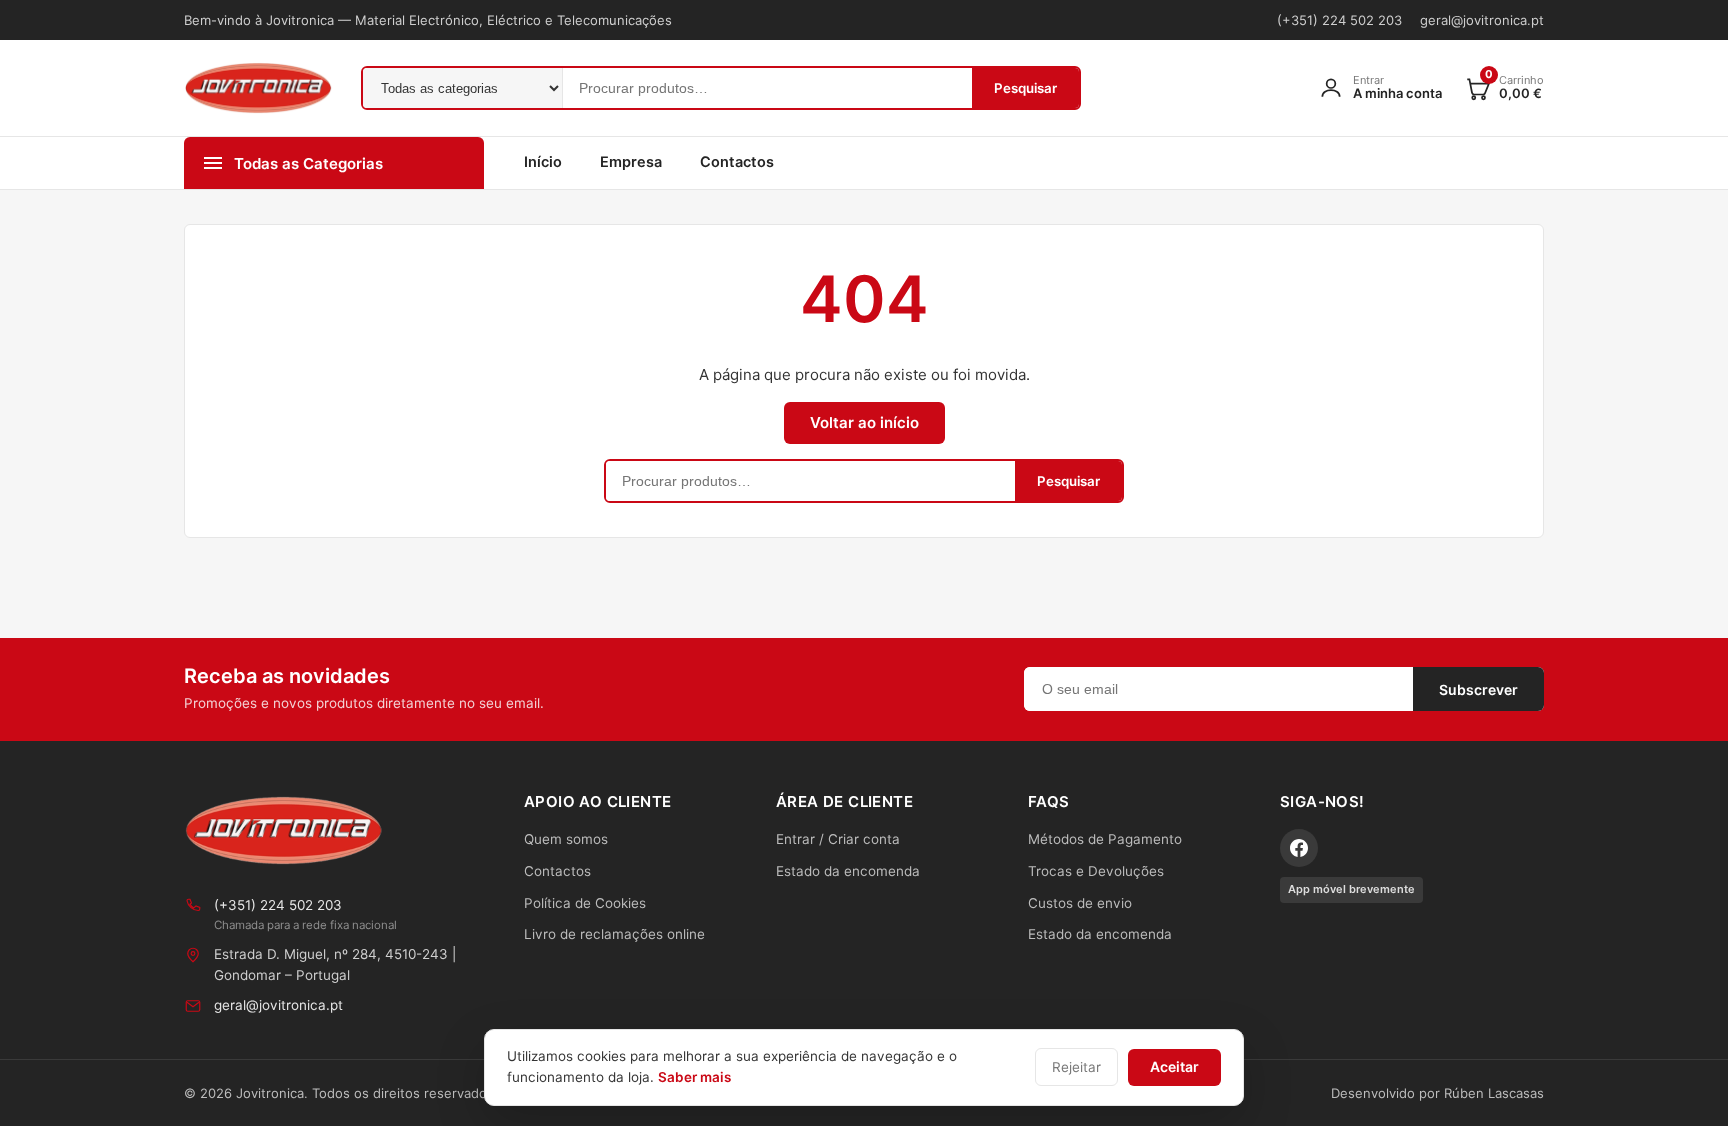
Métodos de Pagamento (1105, 839)
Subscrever (1478, 689)
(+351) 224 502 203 (1339, 20)
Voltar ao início (864, 422)
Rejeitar (1076, 1067)
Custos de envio (1080, 903)
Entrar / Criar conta (838, 839)
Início (543, 162)
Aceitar (1174, 1066)
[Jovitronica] (284, 830)
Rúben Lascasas (1494, 1093)
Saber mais (694, 1077)
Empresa (631, 162)
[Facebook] (1299, 848)
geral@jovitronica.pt (1482, 20)
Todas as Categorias (308, 163)
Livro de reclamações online (614, 934)
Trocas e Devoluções (1096, 871)
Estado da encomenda (848, 871)
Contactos (737, 162)
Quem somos (566, 839)
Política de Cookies (585, 903)
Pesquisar (1025, 88)
